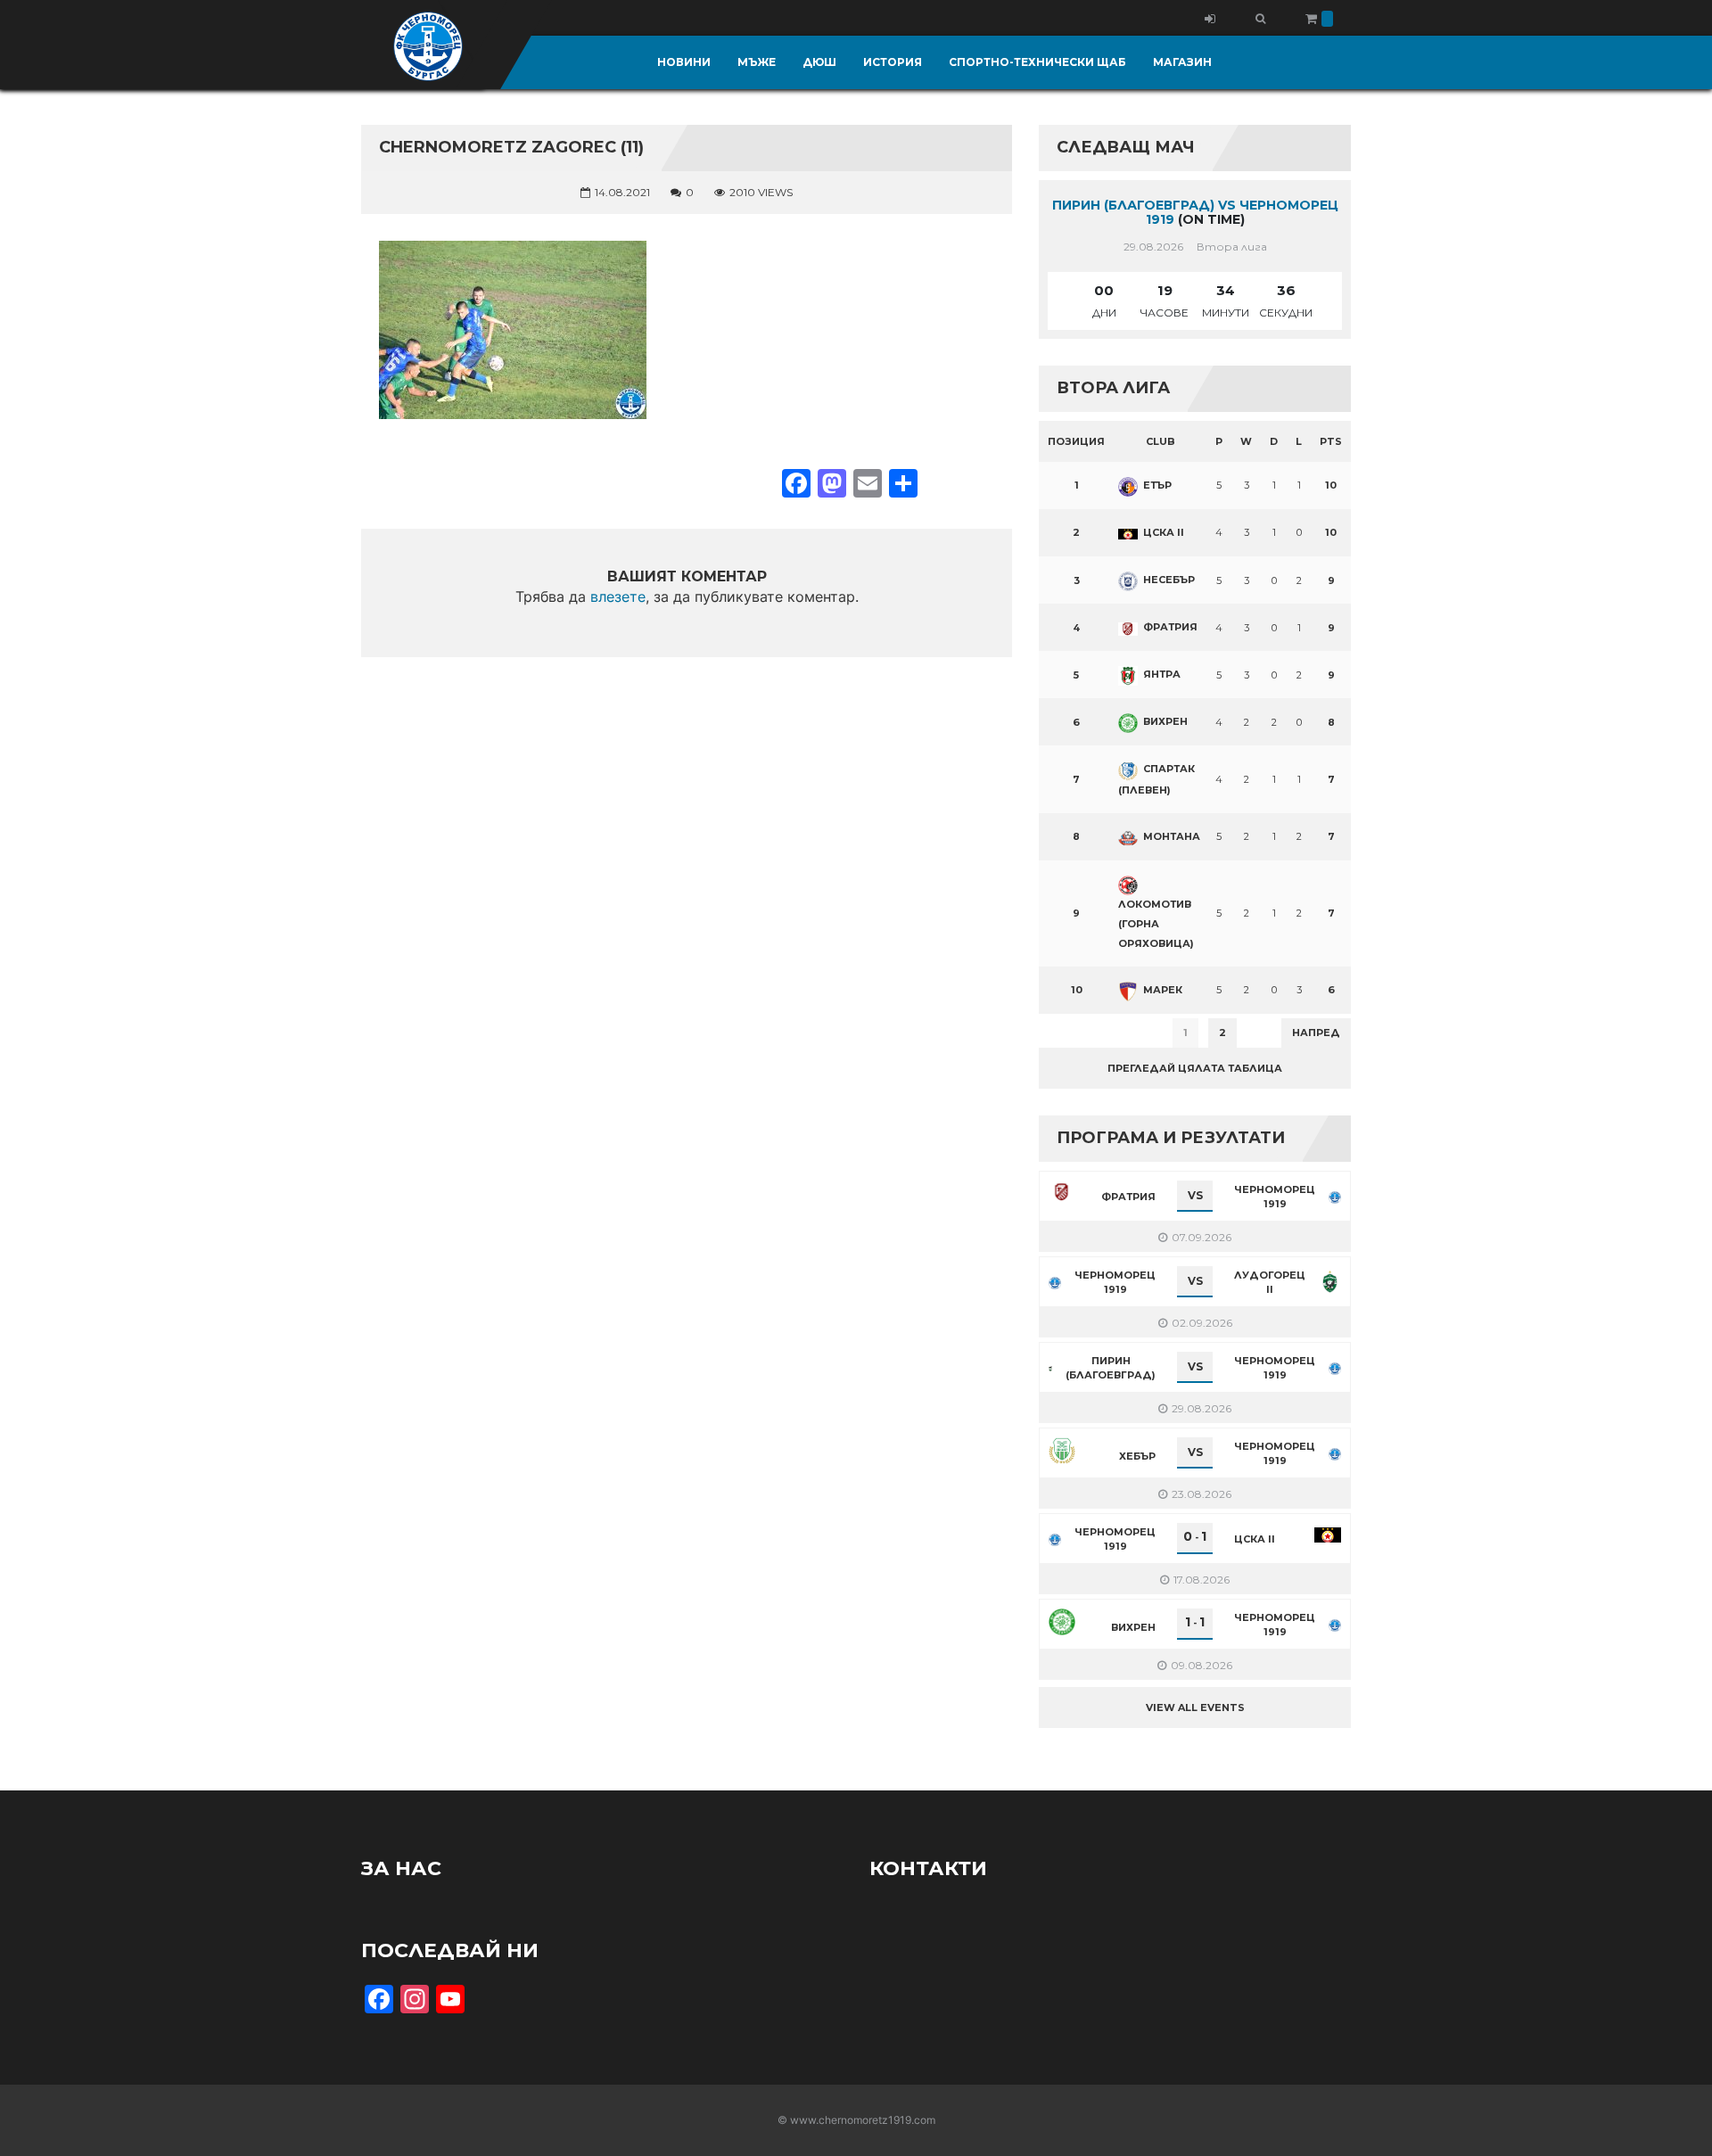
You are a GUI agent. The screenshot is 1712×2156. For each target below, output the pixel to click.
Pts (1331, 441)
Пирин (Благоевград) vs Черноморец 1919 (1195, 213)
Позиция (1076, 441)
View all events (1195, 1708)
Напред (1316, 1033)
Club (1161, 441)
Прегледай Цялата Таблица (1195, 1068)
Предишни (1083, 1033)
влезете (618, 597)
